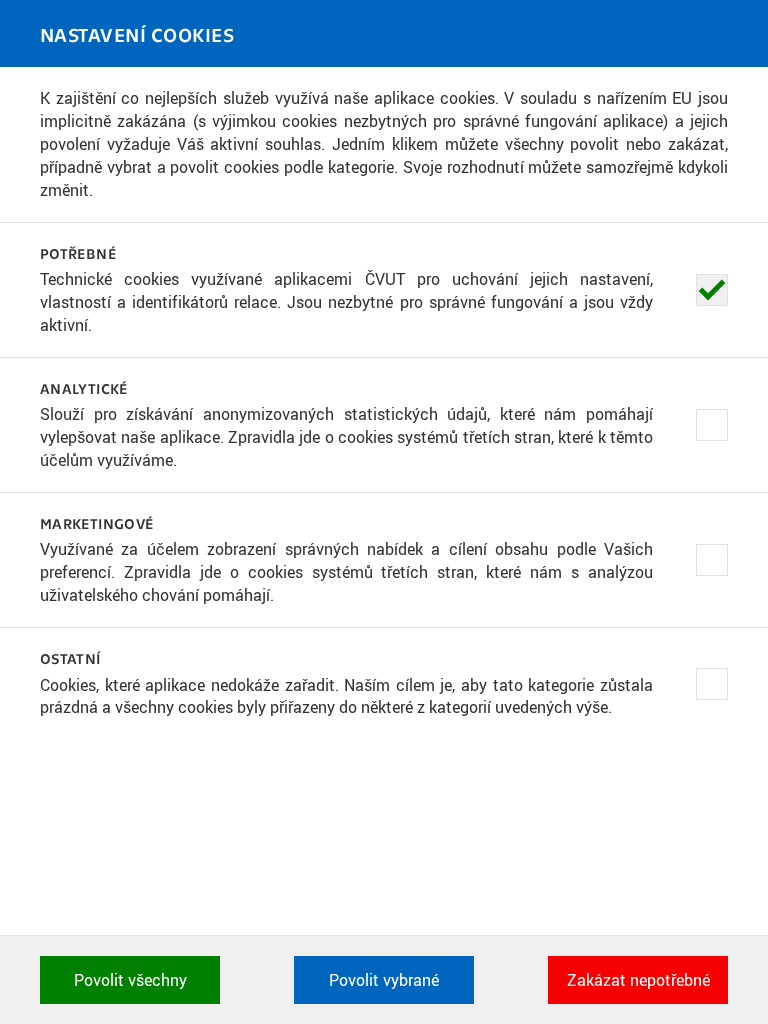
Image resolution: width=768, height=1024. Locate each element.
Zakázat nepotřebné (638, 980)
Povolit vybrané (384, 980)
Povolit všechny (130, 980)
